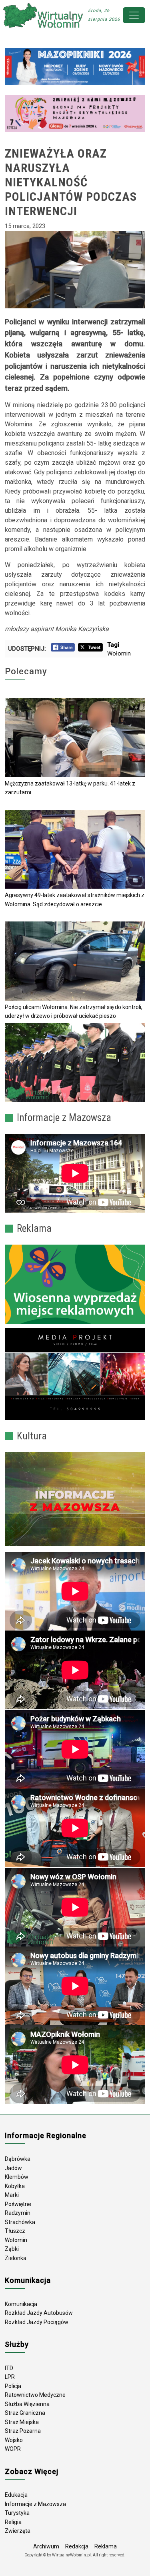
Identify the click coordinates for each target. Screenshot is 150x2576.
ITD (9, 2368)
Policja (13, 2386)
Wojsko (14, 2440)
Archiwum (46, 2546)
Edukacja (16, 2495)
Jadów (13, 2168)
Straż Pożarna (23, 2431)
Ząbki (12, 2249)
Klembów (17, 2177)
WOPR (13, 2449)
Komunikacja (21, 2304)
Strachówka (20, 2222)
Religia (13, 2522)
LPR (10, 2377)
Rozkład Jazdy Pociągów (37, 2322)
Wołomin (119, 653)
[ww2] (75, 1284)
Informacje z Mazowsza (35, 2504)
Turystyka (17, 2513)
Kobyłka (15, 2186)
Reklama (106, 2546)
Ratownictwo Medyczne (35, 2395)
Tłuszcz (15, 2231)
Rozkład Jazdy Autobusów (39, 2313)
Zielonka (16, 2258)
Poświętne (18, 2204)
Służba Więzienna (27, 2404)
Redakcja (77, 2546)
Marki (12, 2195)
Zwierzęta (18, 2531)
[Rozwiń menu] (134, 15)
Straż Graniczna (25, 2413)
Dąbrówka (18, 2159)
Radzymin (18, 2213)
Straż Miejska (22, 2422)
